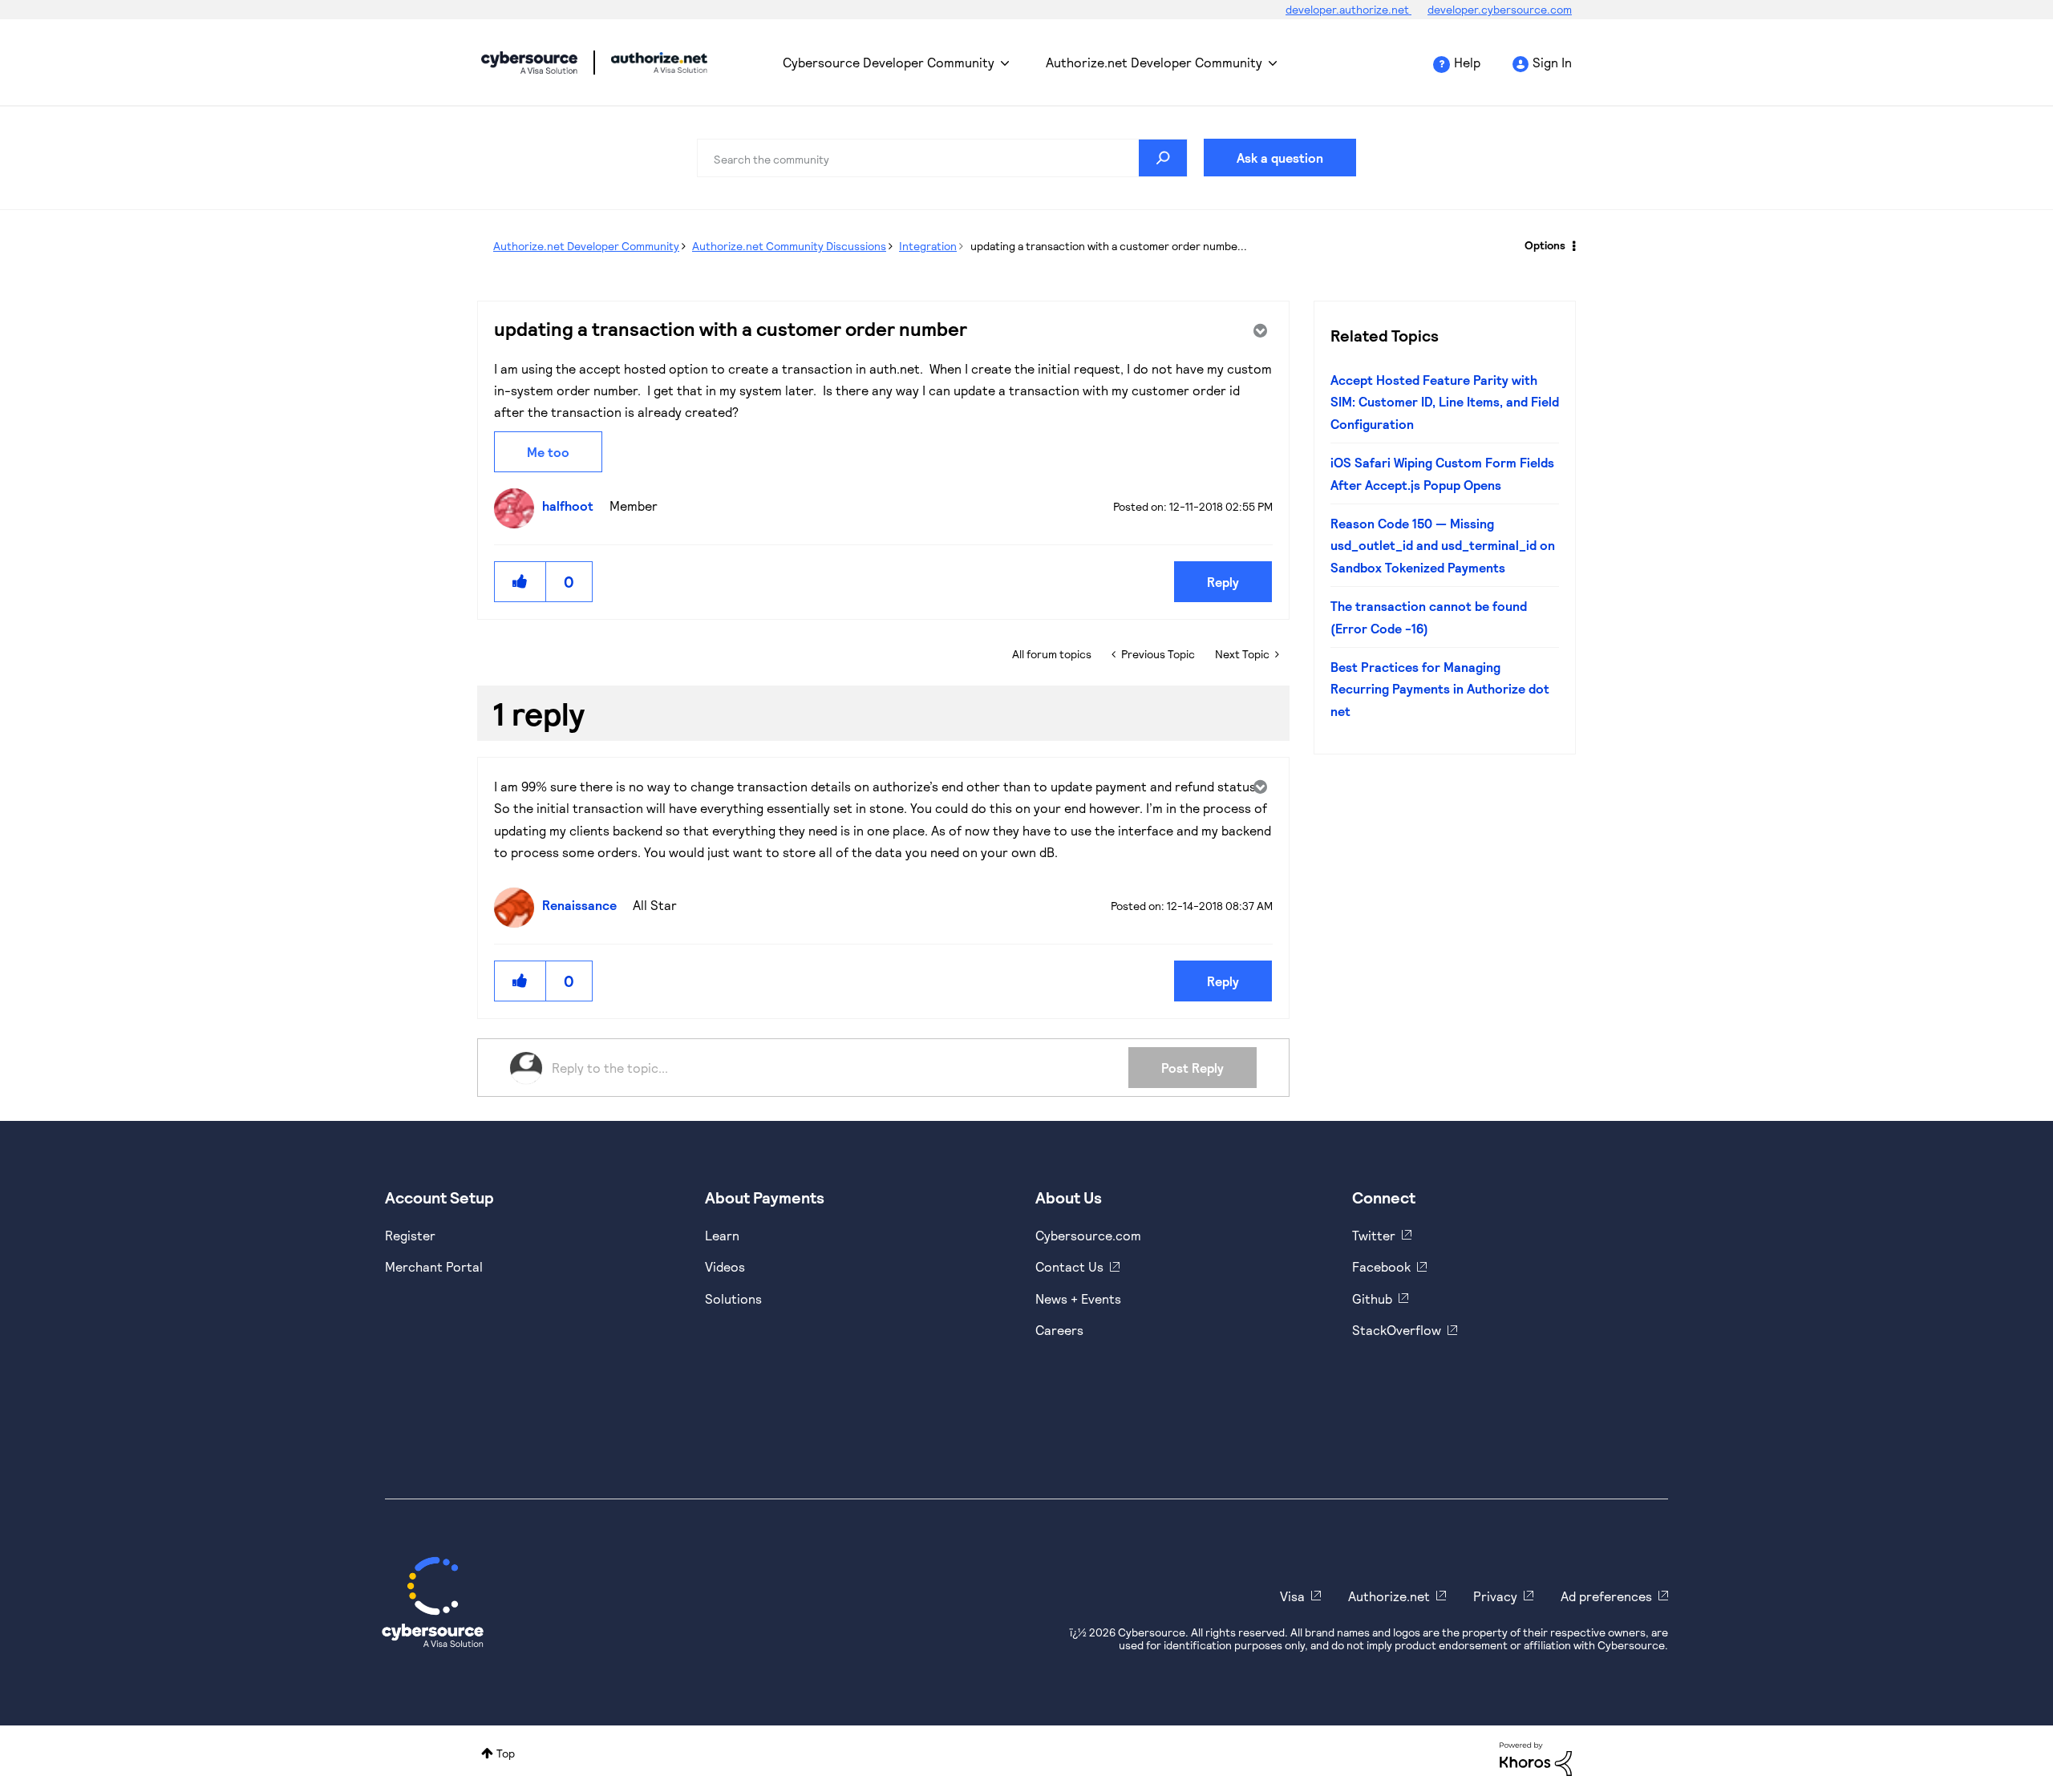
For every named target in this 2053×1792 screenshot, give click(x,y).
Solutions (733, 1298)
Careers (1059, 1330)
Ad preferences (1606, 1596)
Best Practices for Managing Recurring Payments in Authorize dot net (1440, 689)
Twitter (1374, 1235)
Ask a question (1280, 158)
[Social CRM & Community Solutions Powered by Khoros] (1536, 1758)
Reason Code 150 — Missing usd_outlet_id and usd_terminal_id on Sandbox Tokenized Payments (1443, 545)
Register (410, 1235)
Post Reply (1193, 1068)
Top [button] (506, 1753)
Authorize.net (1389, 1596)
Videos (725, 1266)
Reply (1223, 582)
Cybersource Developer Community (529, 63)
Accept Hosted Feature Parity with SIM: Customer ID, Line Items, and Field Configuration (1445, 402)
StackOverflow (1397, 1330)
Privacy (1495, 1596)
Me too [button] (548, 452)
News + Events (1078, 1298)
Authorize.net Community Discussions (789, 246)
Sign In (1552, 62)
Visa (1292, 1596)
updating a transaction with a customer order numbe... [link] (1109, 246)
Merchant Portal (434, 1266)
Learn (722, 1235)
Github (1372, 1298)
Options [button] (1545, 245)
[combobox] (942, 158)
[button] (520, 582)
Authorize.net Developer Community (1154, 62)
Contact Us (1069, 1266)
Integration (928, 246)
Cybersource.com (1088, 1235)
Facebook (1381, 1266)
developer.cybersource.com (1500, 9)
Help (1467, 62)
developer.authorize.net (1348, 9)
